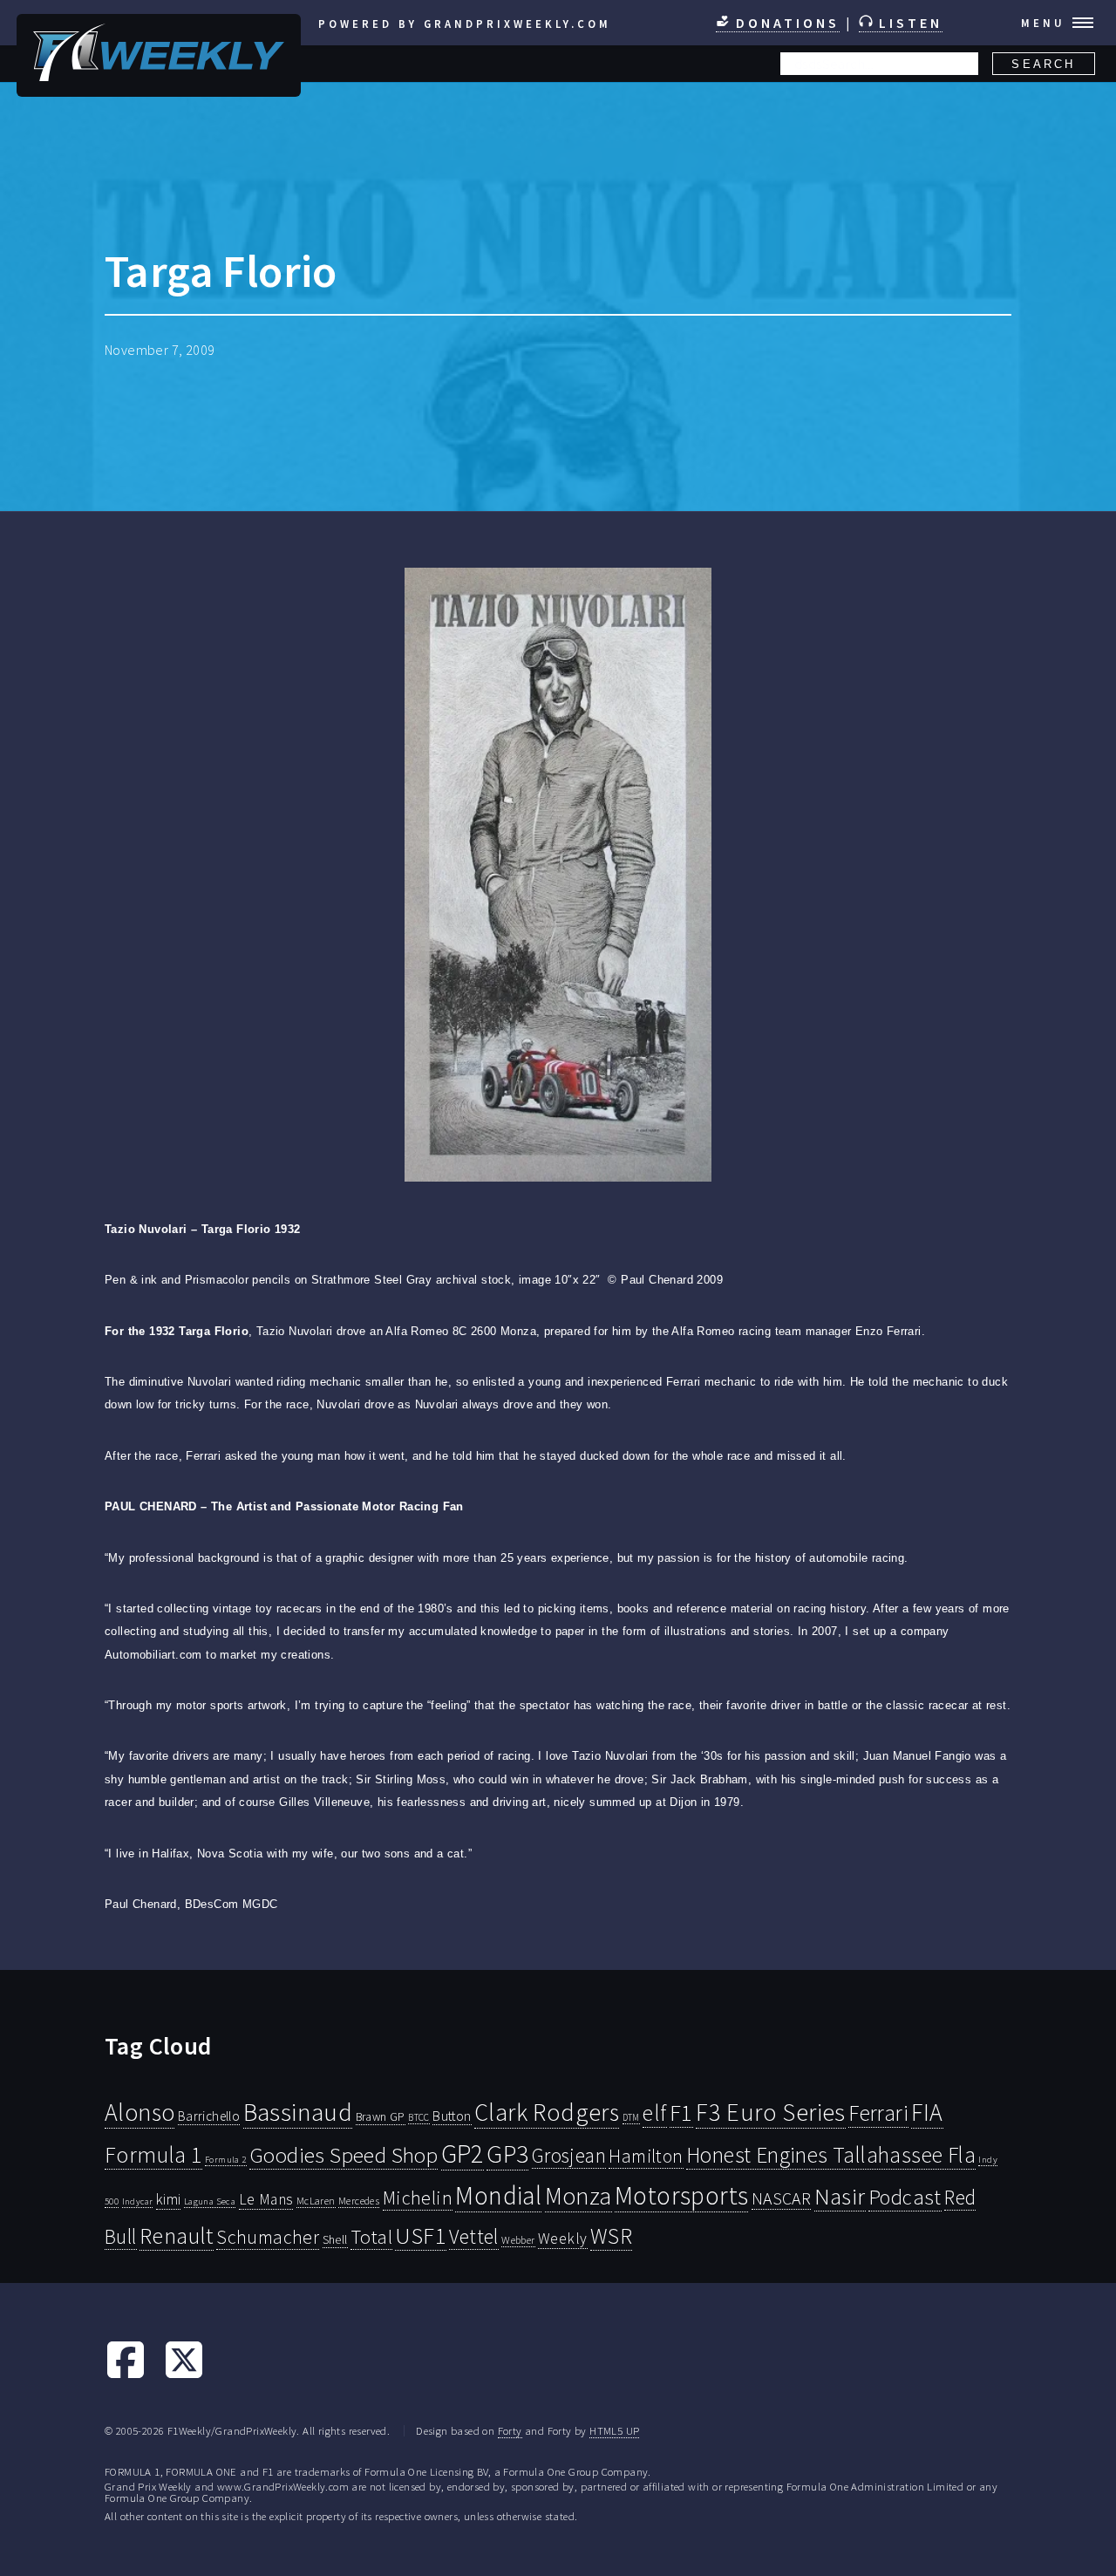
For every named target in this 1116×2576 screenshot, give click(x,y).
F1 (681, 2113)
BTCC (419, 2117)
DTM (631, 2117)
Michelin (418, 2198)
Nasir (840, 2196)
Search (1043, 64)
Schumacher (268, 2237)
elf (654, 2113)
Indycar (138, 2201)
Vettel (473, 2236)
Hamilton (646, 2156)
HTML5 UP (614, 2430)
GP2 (463, 2153)
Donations (785, 23)
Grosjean (569, 2155)
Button (452, 2116)
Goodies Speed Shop (344, 2155)
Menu (1043, 23)
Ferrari (878, 2113)
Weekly (562, 2239)
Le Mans (266, 2199)
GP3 (507, 2153)
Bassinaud (298, 2112)
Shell (335, 2239)
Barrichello (209, 2116)
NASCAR (781, 2198)
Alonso (139, 2113)
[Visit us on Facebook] (126, 2375)
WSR (611, 2236)
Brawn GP (381, 2116)
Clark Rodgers (547, 2112)
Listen (908, 23)
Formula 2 (226, 2160)
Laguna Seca (210, 2201)
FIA (927, 2113)
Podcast (905, 2197)
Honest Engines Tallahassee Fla (831, 2155)
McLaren (316, 2201)
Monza (578, 2196)
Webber (518, 2240)
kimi (169, 2199)
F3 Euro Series (771, 2112)
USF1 (421, 2235)
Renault (177, 2235)
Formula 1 (153, 2155)
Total (371, 2237)
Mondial (498, 2195)
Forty (510, 2430)
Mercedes (359, 2201)
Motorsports (681, 2195)
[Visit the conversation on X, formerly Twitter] (184, 2375)
